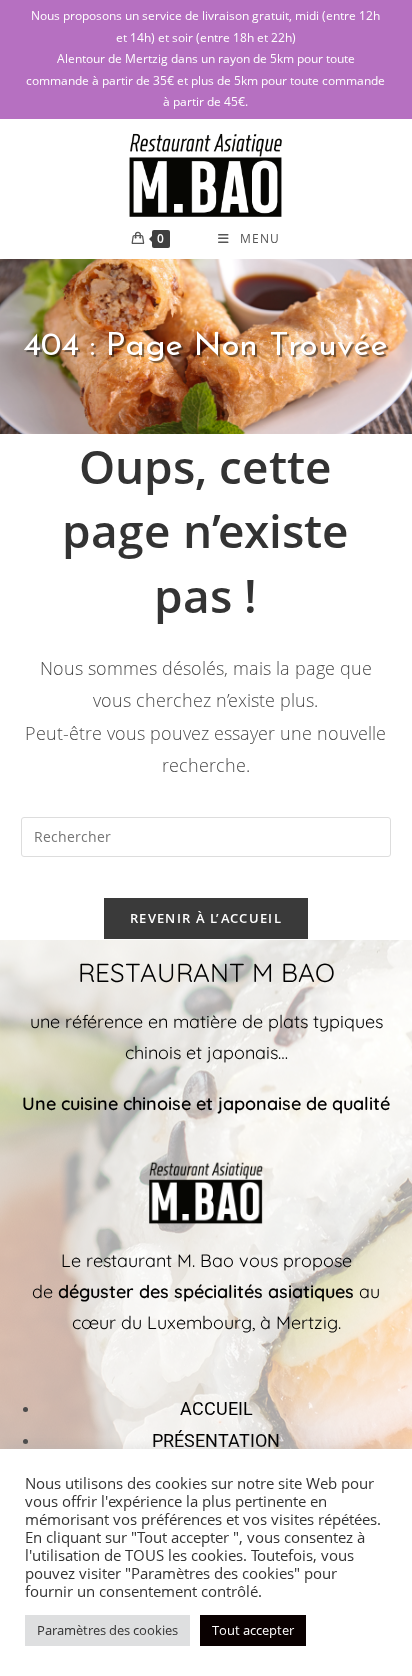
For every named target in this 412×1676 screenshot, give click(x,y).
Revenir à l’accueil (206, 918)
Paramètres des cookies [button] (107, 1630)
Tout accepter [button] (253, 1630)
